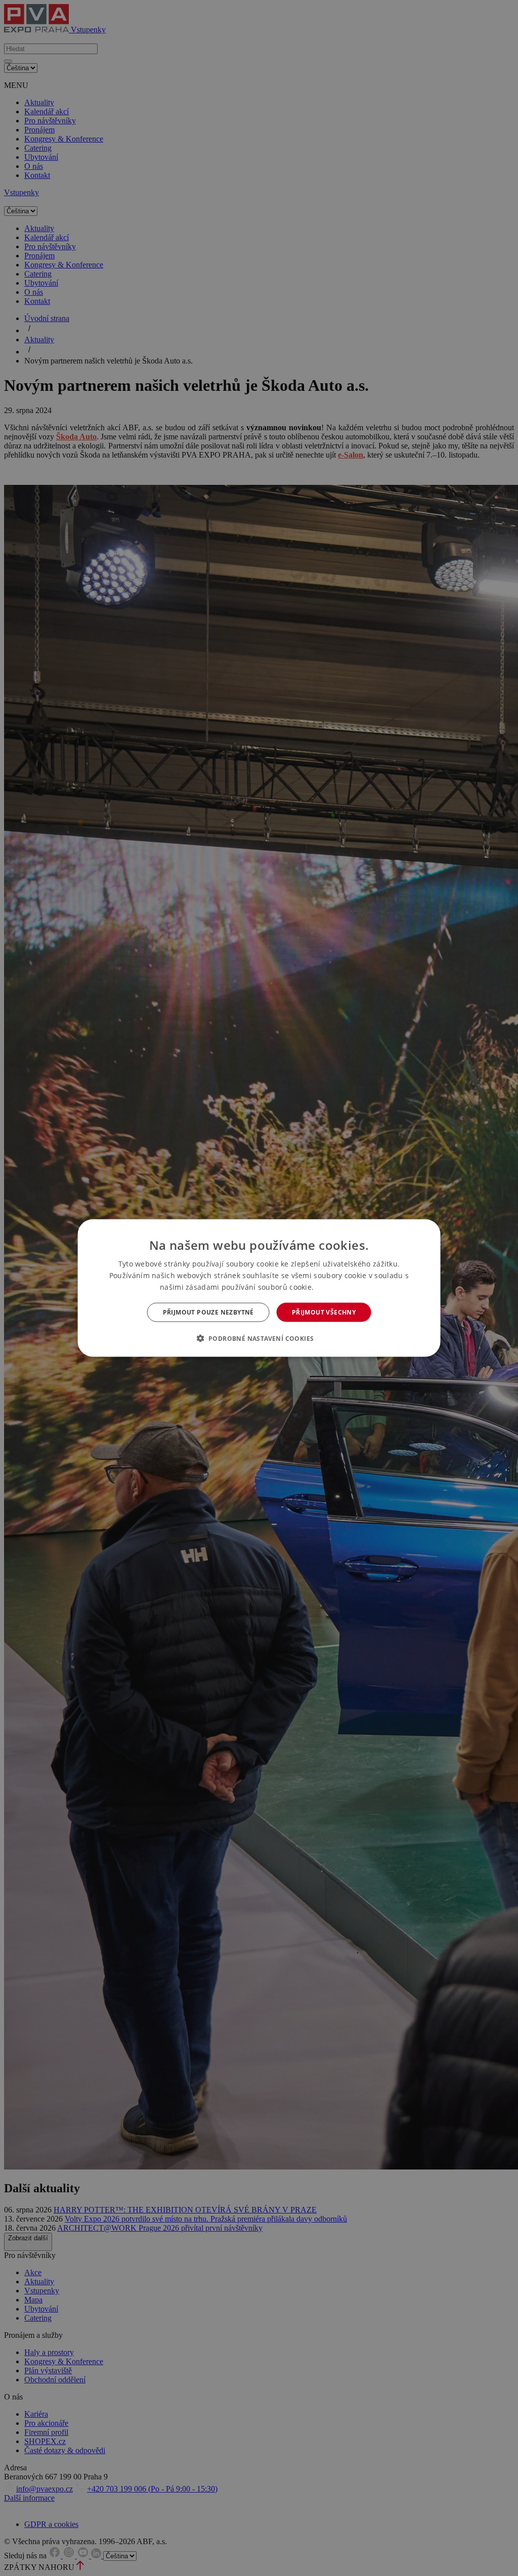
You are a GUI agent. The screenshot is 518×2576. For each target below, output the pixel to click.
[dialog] (259, 1288)
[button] (259, 1338)
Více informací (337, 1287)
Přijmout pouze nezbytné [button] (208, 1312)
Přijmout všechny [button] (324, 1312)
